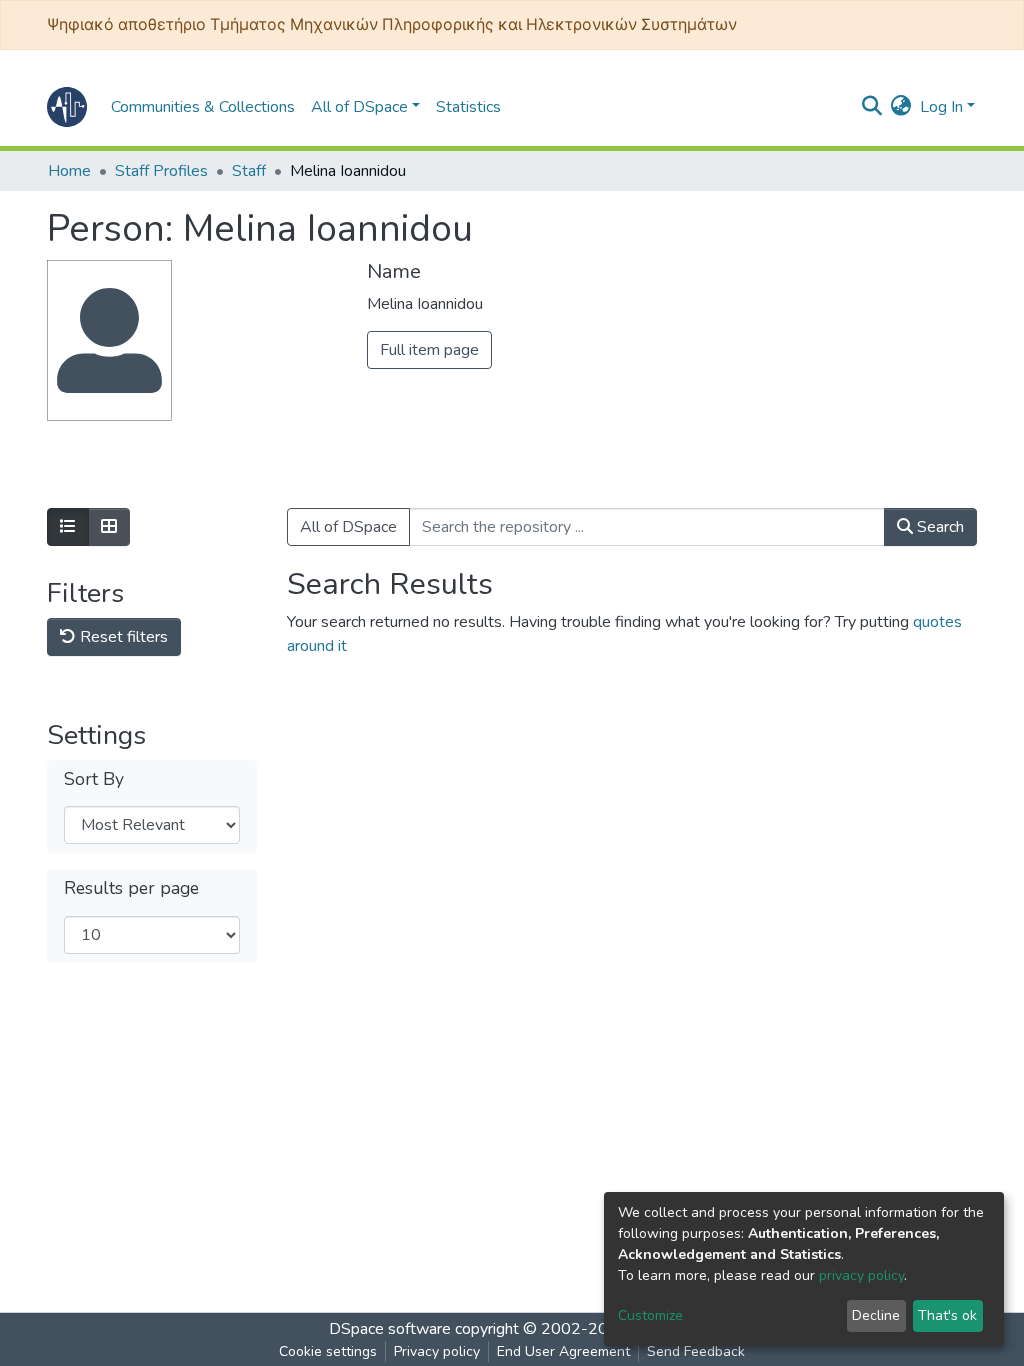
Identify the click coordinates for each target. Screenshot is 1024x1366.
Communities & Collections (203, 107)
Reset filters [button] (122, 637)
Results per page (131, 888)
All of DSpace (348, 527)
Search (938, 527)
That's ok (947, 1315)
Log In (941, 107)
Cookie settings (328, 1351)
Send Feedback (696, 1351)
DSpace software (390, 1329)
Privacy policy (437, 1351)
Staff (249, 171)
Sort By (94, 779)
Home (69, 171)
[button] (901, 107)
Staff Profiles (161, 171)
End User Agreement (563, 1351)
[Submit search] (872, 107)
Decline (876, 1315)
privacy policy (861, 1275)
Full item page (429, 350)
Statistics (468, 107)
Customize (650, 1315)
